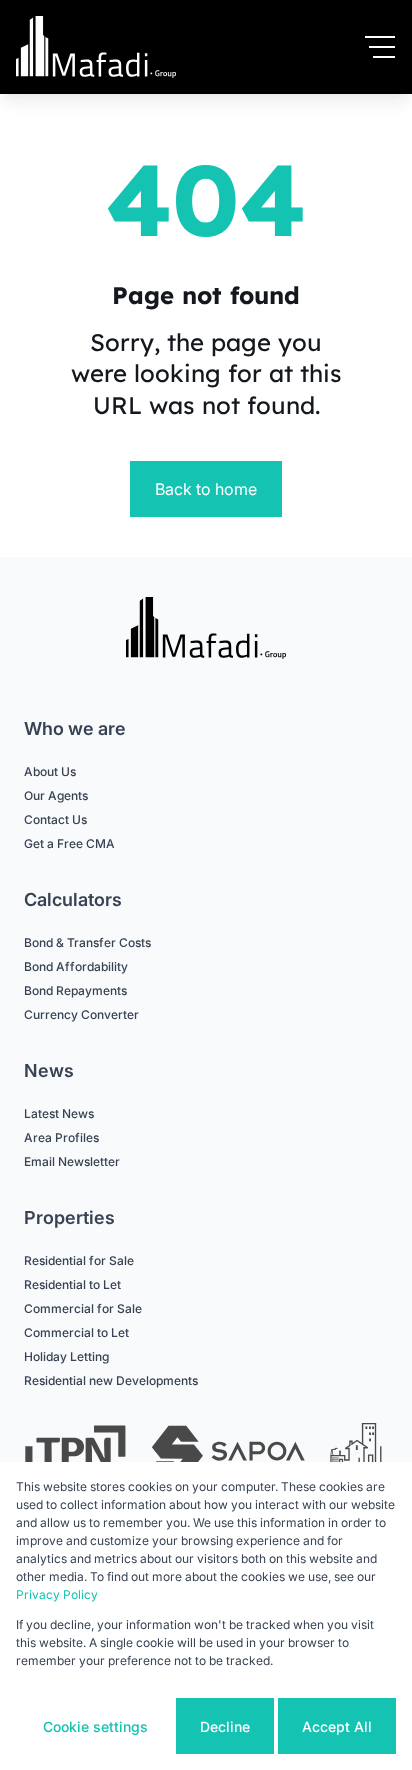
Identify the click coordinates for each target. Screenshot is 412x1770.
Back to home (206, 489)
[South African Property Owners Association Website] (228, 1454)
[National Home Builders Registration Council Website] (358, 1455)
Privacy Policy (57, 1594)
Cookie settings (95, 1726)
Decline (225, 1726)
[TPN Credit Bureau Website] (75, 1454)
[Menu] (380, 47)
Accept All (337, 1726)
